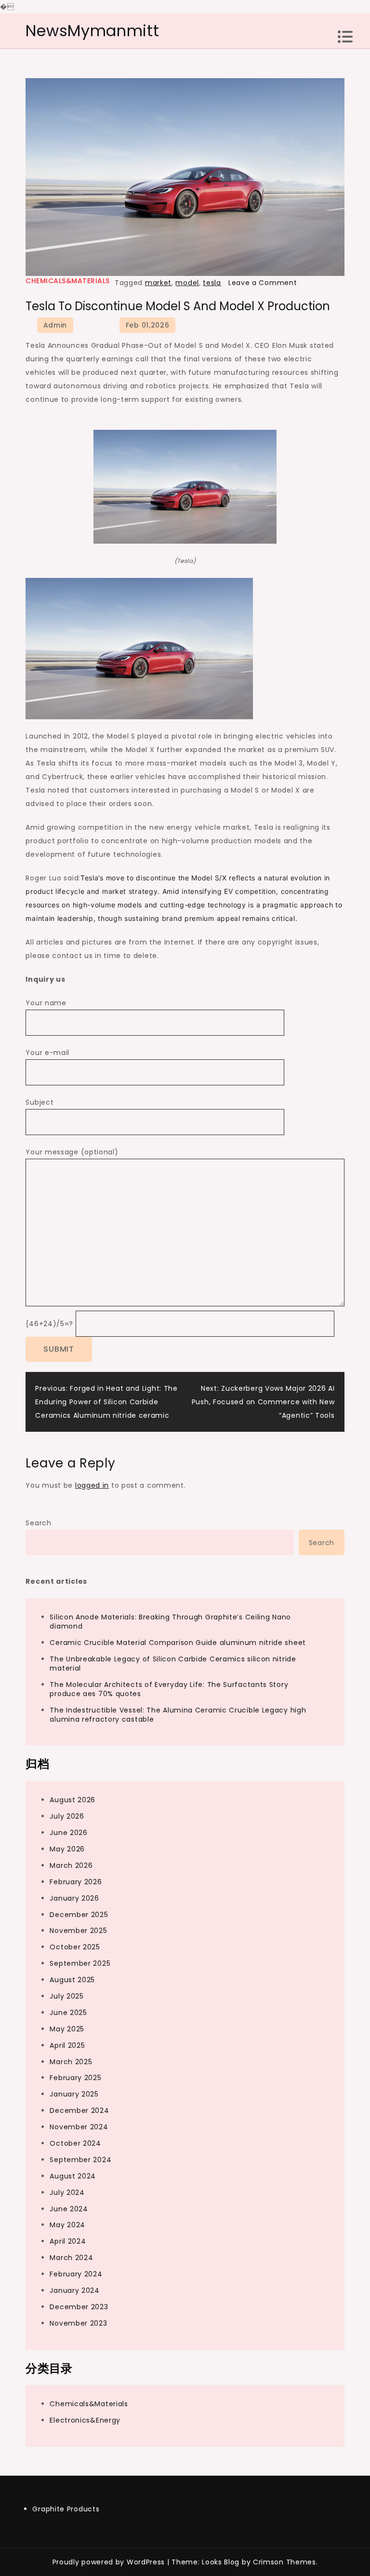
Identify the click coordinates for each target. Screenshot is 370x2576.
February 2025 (75, 2078)
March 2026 (71, 1865)
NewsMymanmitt (92, 31)
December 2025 (79, 1915)
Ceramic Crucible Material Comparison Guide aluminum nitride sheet (178, 1643)
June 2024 (69, 2209)
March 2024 (71, 2258)
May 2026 (67, 1849)
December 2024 (79, 2110)
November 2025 (78, 1931)
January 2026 (74, 1898)
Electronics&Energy (85, 2420)
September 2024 (80, 2160)
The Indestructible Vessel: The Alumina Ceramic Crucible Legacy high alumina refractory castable (178, 1715)
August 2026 (73, 1800)
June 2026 (68, 1833)
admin (55, 325)
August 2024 (73, 2176)
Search (38, 1523)
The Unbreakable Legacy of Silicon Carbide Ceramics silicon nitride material (173, 1664)
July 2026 (67, 1816)
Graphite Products (66, 2509)
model (187, 283)
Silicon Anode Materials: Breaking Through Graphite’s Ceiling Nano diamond (170, 1622)
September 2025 (80, 1963)
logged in (92, 1485)
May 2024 (67, 2225)
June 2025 (68, 2013)
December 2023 (79, 2307)
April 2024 (68, 2241)
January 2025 (74, 2094)
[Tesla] (185, 486)
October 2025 (75, 1947)
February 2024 (76, 2274)
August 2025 (72, 1980)
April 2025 (67, 2045)
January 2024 (74, 2290)
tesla (212, 283)
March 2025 (71, 2062)
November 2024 (79, 2127)
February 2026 (76, 1882)
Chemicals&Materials (68, 281)
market (158, 283)
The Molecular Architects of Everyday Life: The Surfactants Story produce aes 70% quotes (169, 1689)
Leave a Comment (263, 283)
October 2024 (75, 2143)
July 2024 (67, 2192)
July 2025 (66, 1996)
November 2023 (78, 2323)
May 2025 (67, 2029)
